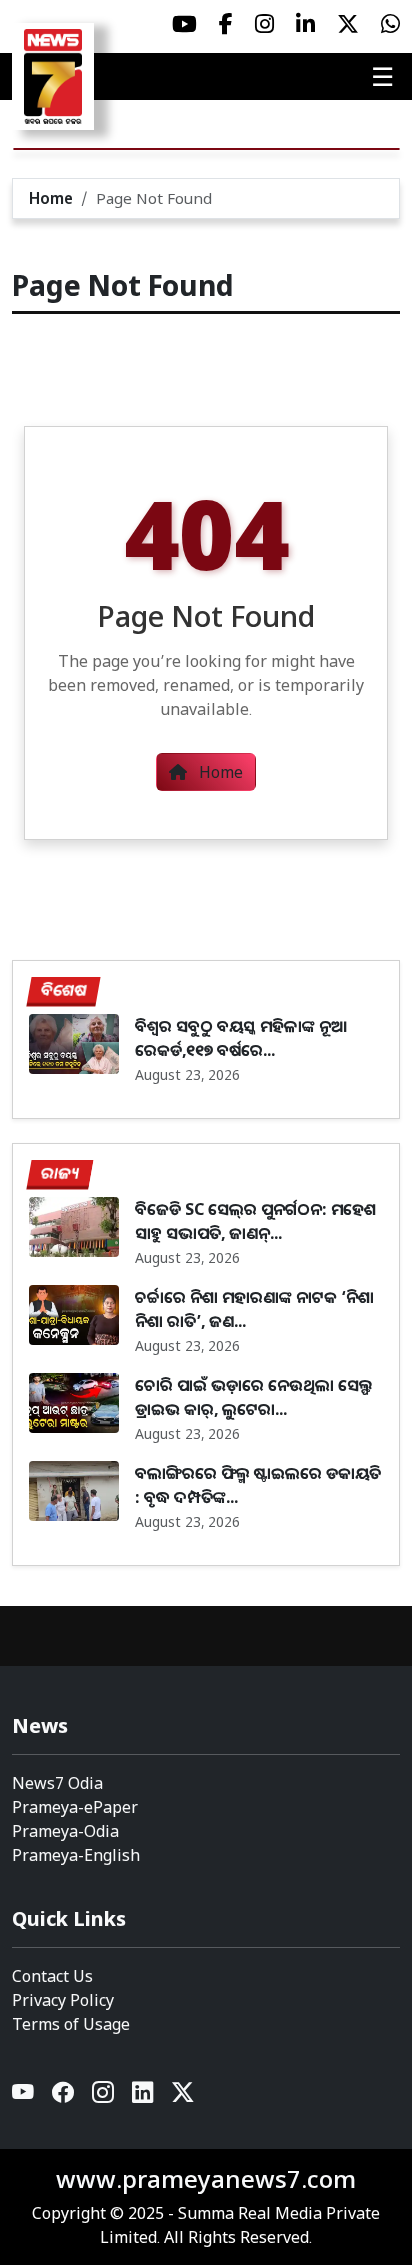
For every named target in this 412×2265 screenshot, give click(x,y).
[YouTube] (24, 2096)
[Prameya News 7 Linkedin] (305, 24)
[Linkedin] (144, 2096)
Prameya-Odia (65, 1831)
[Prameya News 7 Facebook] (226, 24)
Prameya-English (76, 1855)
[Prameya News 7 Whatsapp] (390, 24)
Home (51, 198)
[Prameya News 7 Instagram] (264, 24)
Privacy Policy (63, 2000)
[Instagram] (104, 2096)
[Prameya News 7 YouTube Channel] (184, 24)
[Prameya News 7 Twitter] (348, 24)
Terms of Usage (71, 2024)
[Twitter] (183, 2096)
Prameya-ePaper (75, 1807)
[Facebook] (64, 2096)
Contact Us (52, 1976)
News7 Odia (57, 1783)
